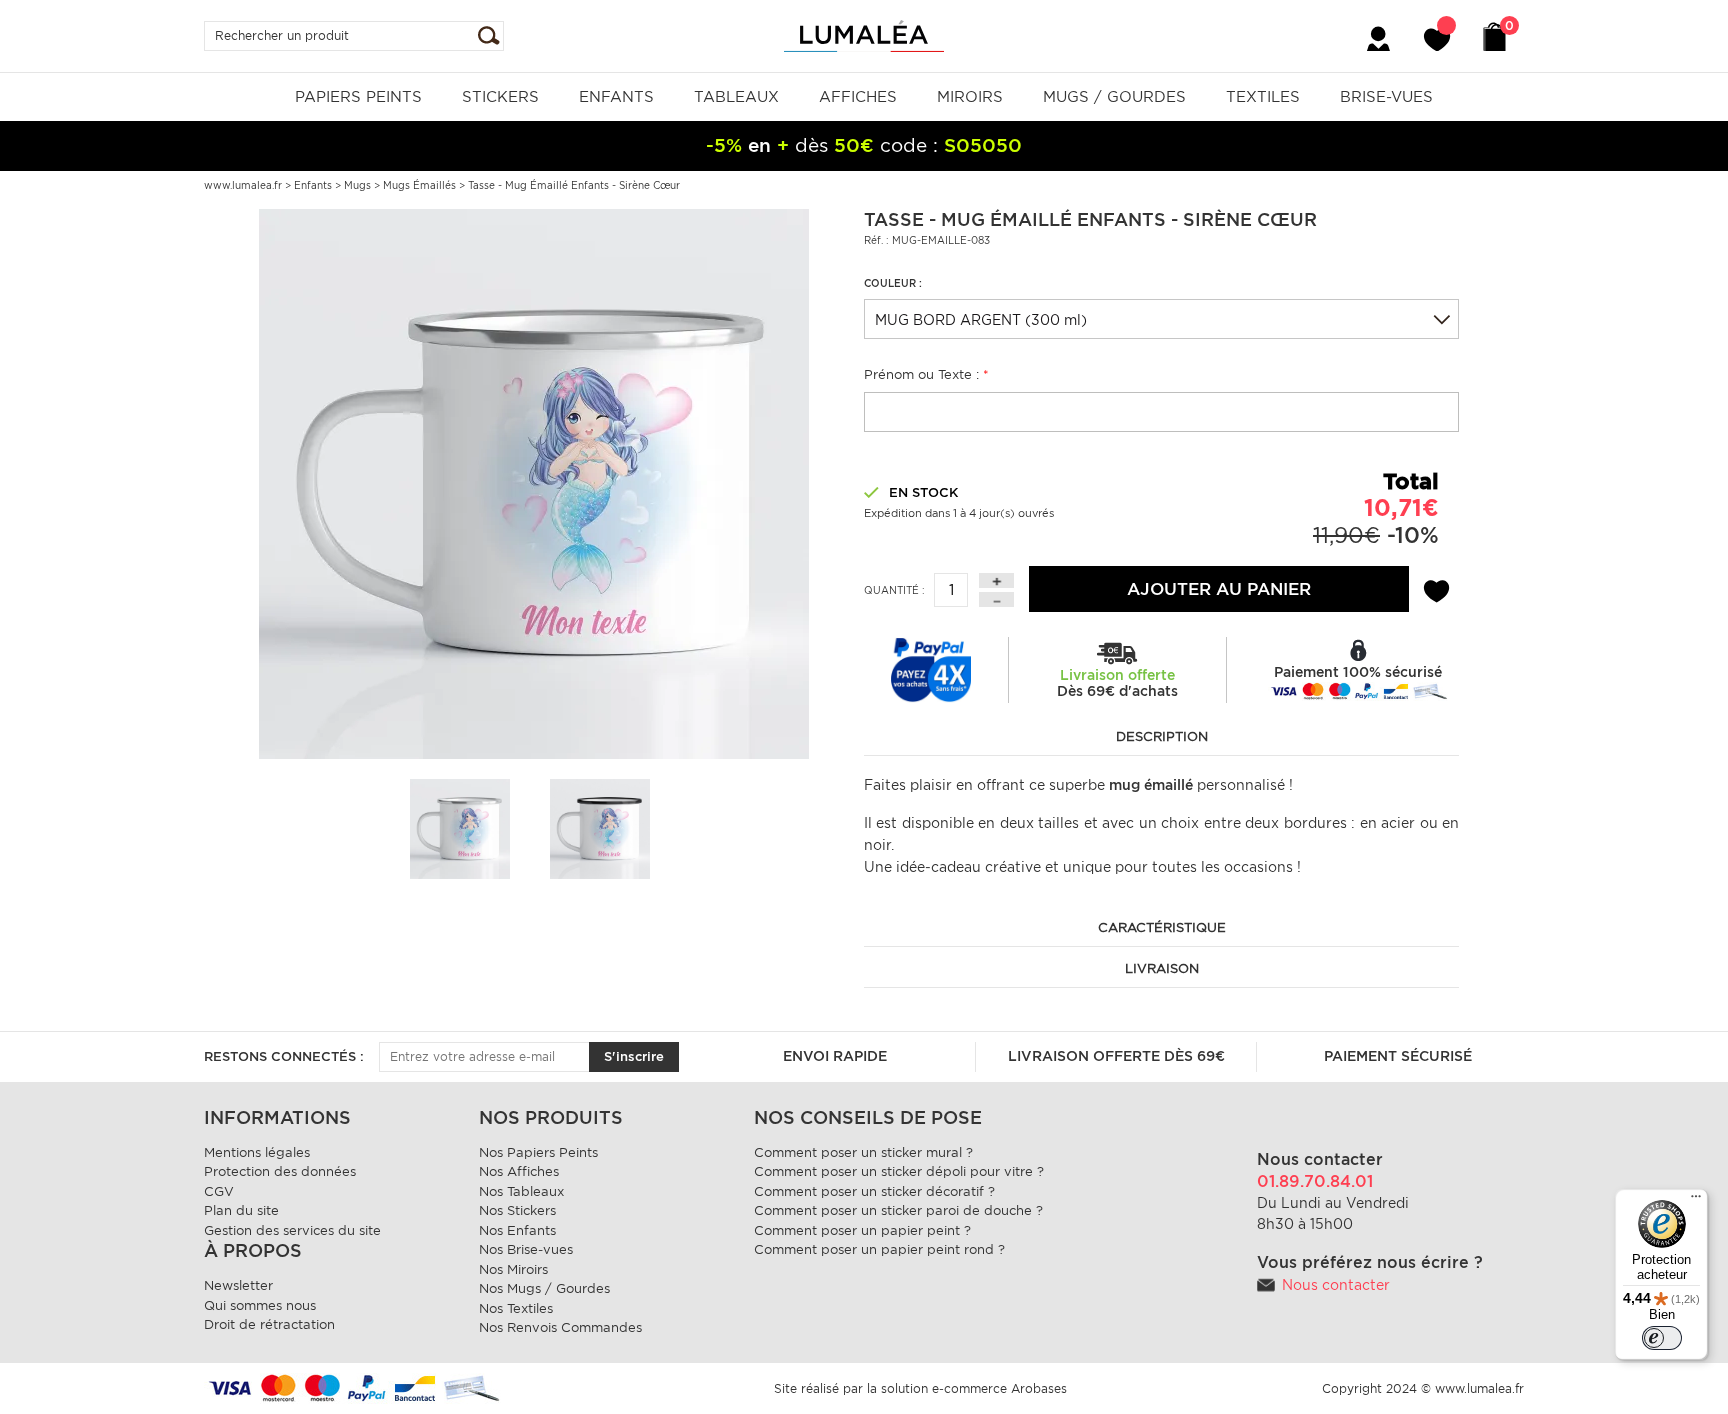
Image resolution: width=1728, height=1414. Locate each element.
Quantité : (894, 590)
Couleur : (893, 283)
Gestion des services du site (292, 1230)
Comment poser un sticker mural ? (863, 1152)
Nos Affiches (519, 1171)
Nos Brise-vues (526, 1249)
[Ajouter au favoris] (1436, 588)
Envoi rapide (835, 1056)
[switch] (1662, 1338)
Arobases (1039, 1388)
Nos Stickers (517, 1210)
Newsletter (238, 1285)
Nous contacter (1336, 1285)
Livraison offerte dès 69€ (1116, 1056)
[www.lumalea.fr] (864, 34)
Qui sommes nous (260, 1305)
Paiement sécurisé (1398, 1056)
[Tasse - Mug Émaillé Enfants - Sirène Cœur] (534, 483)
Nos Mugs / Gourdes (544, 1288)
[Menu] (1696, 1201)
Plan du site (241, 1210)
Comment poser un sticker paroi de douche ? (898, 1210)
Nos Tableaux (521, 1191)
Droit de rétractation (269, 1324)
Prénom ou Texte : (926, 374)
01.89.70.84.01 (1315, 1181)
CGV (219, 1191)
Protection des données (280, 1171)
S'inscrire (634, 1056)
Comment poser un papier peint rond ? (879, 1249)
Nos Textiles (516, 1308)
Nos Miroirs (513, 1269)
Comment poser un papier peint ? (862, 1230)
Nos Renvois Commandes (560, 1327)
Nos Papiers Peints (538, 1152)
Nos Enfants (517, 1230)
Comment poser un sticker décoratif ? (874, 1191)
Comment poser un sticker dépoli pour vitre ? (899, 1171)
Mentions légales (257, 1152)
